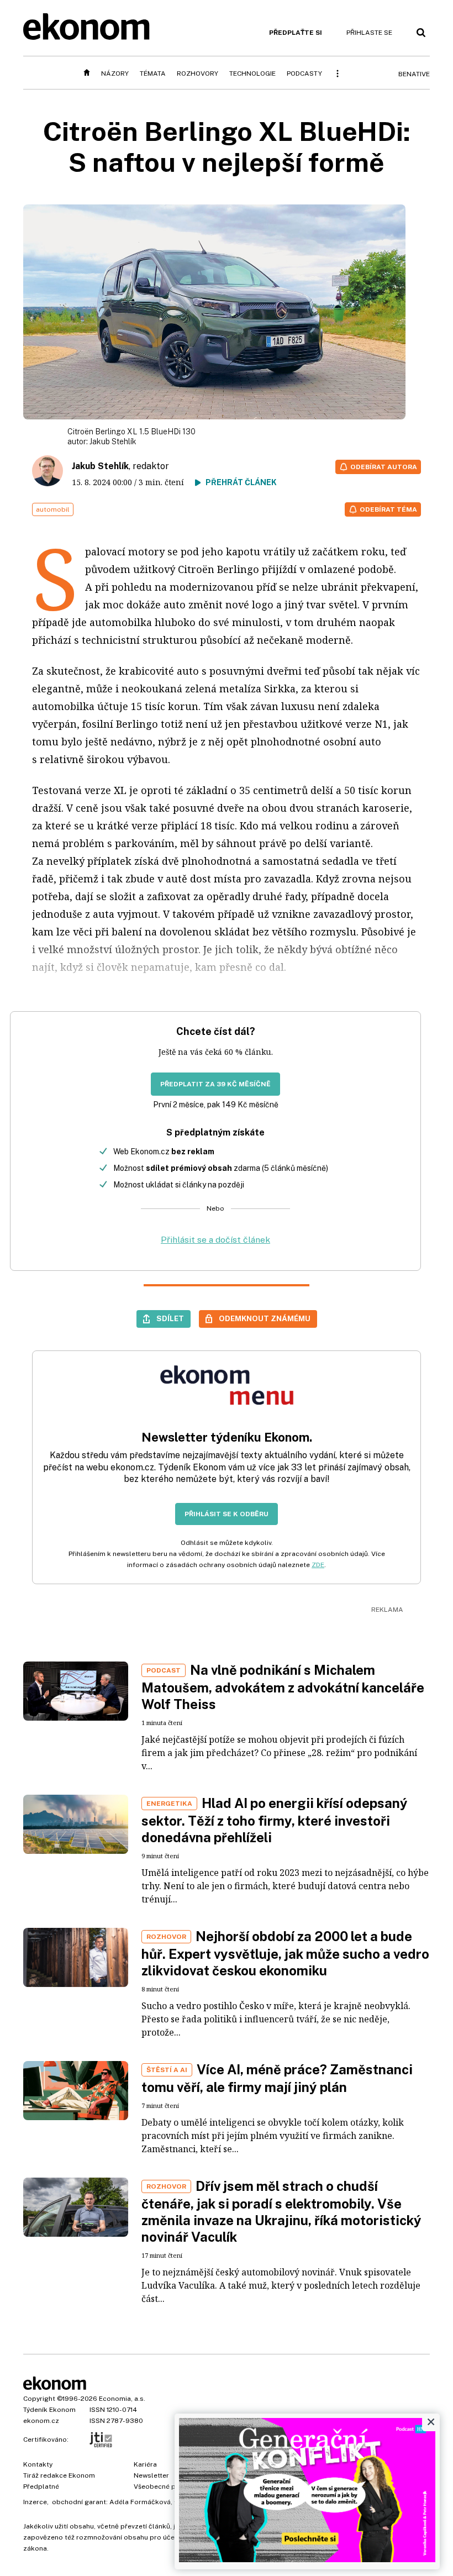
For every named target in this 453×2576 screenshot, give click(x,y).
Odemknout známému (265, 1318)
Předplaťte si (296, 33)
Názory (115, 73)
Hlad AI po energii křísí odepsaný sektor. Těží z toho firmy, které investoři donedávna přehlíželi (275, 1820)
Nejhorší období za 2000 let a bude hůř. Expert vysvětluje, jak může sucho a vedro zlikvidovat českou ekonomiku (285, 1953)
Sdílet (170, 1318)
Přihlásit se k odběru (227, 1514)
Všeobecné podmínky (168, 2486)
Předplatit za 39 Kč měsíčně (215, 1084)
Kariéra (145, 2464)
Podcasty (304, 73)
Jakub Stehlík (113, 441)
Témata (153, 73)
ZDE (318, 1565)
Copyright (39, 2399)
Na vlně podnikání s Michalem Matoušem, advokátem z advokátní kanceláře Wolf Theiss (283, 1687)
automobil (53, 509)
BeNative (414, 74)
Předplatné (41, 2486)
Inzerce (35, 2502)
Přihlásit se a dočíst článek (215, 1240)
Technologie (252, 73)
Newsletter (151, 2475)
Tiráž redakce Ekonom (59, 2475)
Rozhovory (197, 73)
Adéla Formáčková (140, 2502)
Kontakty (38, 2464)
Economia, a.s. (122, 2399)
